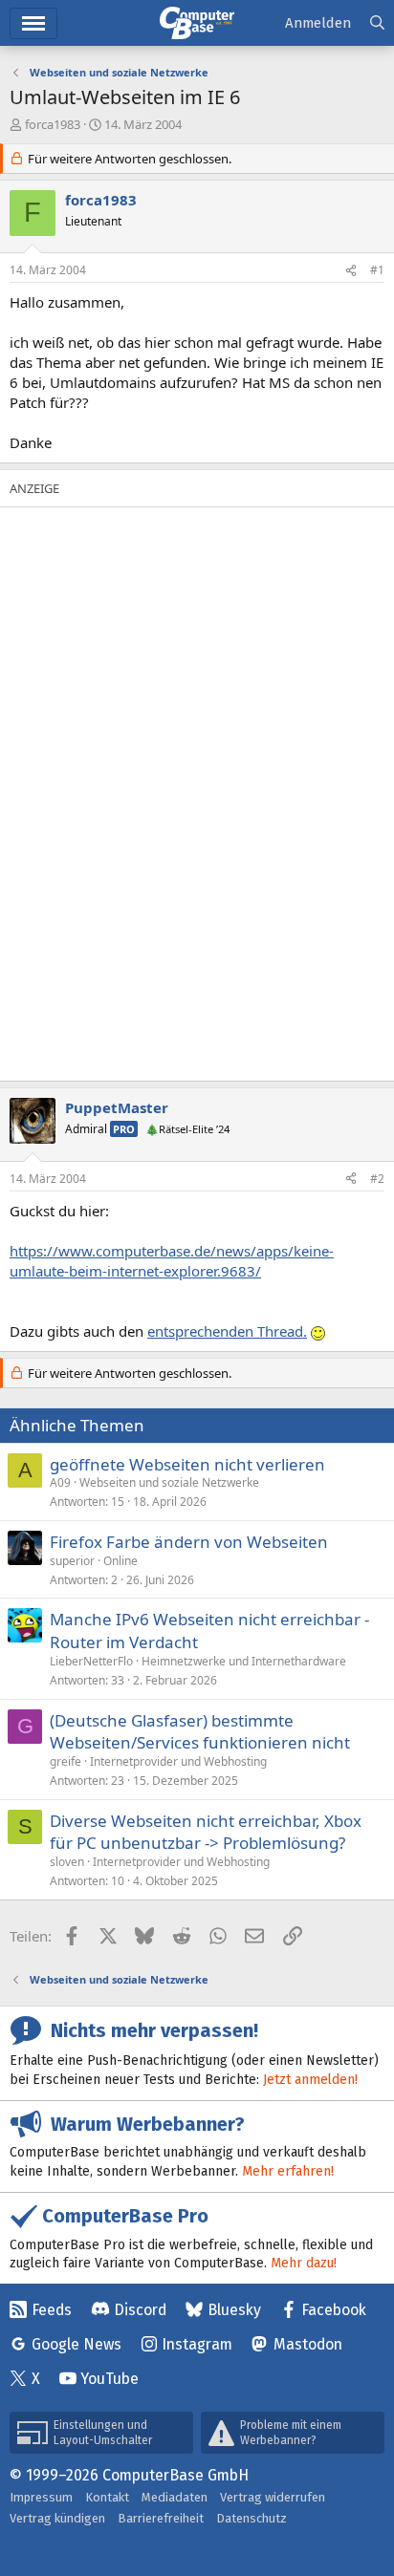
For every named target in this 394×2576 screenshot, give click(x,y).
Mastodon (308, 2344)
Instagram (197, 2344)
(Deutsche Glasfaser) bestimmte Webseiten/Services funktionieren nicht (200, 1732)
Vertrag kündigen (57, 2518)
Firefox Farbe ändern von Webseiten (189, 1542)
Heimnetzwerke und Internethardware (244, 1661)
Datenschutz (252, 2518)
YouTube (109, 2379)
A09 (60, 1482)
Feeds (52, 2310)
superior (72, 1561)
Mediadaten (175, 2497)
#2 (377, 1179)
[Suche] (377, 23)
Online (120, 1561)
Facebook (334, 2310)
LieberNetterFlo (91, 1661)
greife (66, 1761)
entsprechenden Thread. (227, 1331)
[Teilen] (351, 271)
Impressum (41, 2497)
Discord (140, 2310)
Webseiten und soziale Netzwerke (169, 1482)
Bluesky (234, 2310)
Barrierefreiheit (161, 2518)
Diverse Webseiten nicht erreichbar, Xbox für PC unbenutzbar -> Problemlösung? (206, 1832)
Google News (77, 2344)
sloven (67, 1862)
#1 (377, 270)
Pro (124, 1129)
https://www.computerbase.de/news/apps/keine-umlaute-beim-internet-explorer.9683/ (172, 1261)
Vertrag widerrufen (273, 2497)
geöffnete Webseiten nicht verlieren (187, 1464)
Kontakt (107, 2497)
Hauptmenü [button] (33, 23)
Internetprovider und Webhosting (178, 1761)
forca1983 (53, 124)
